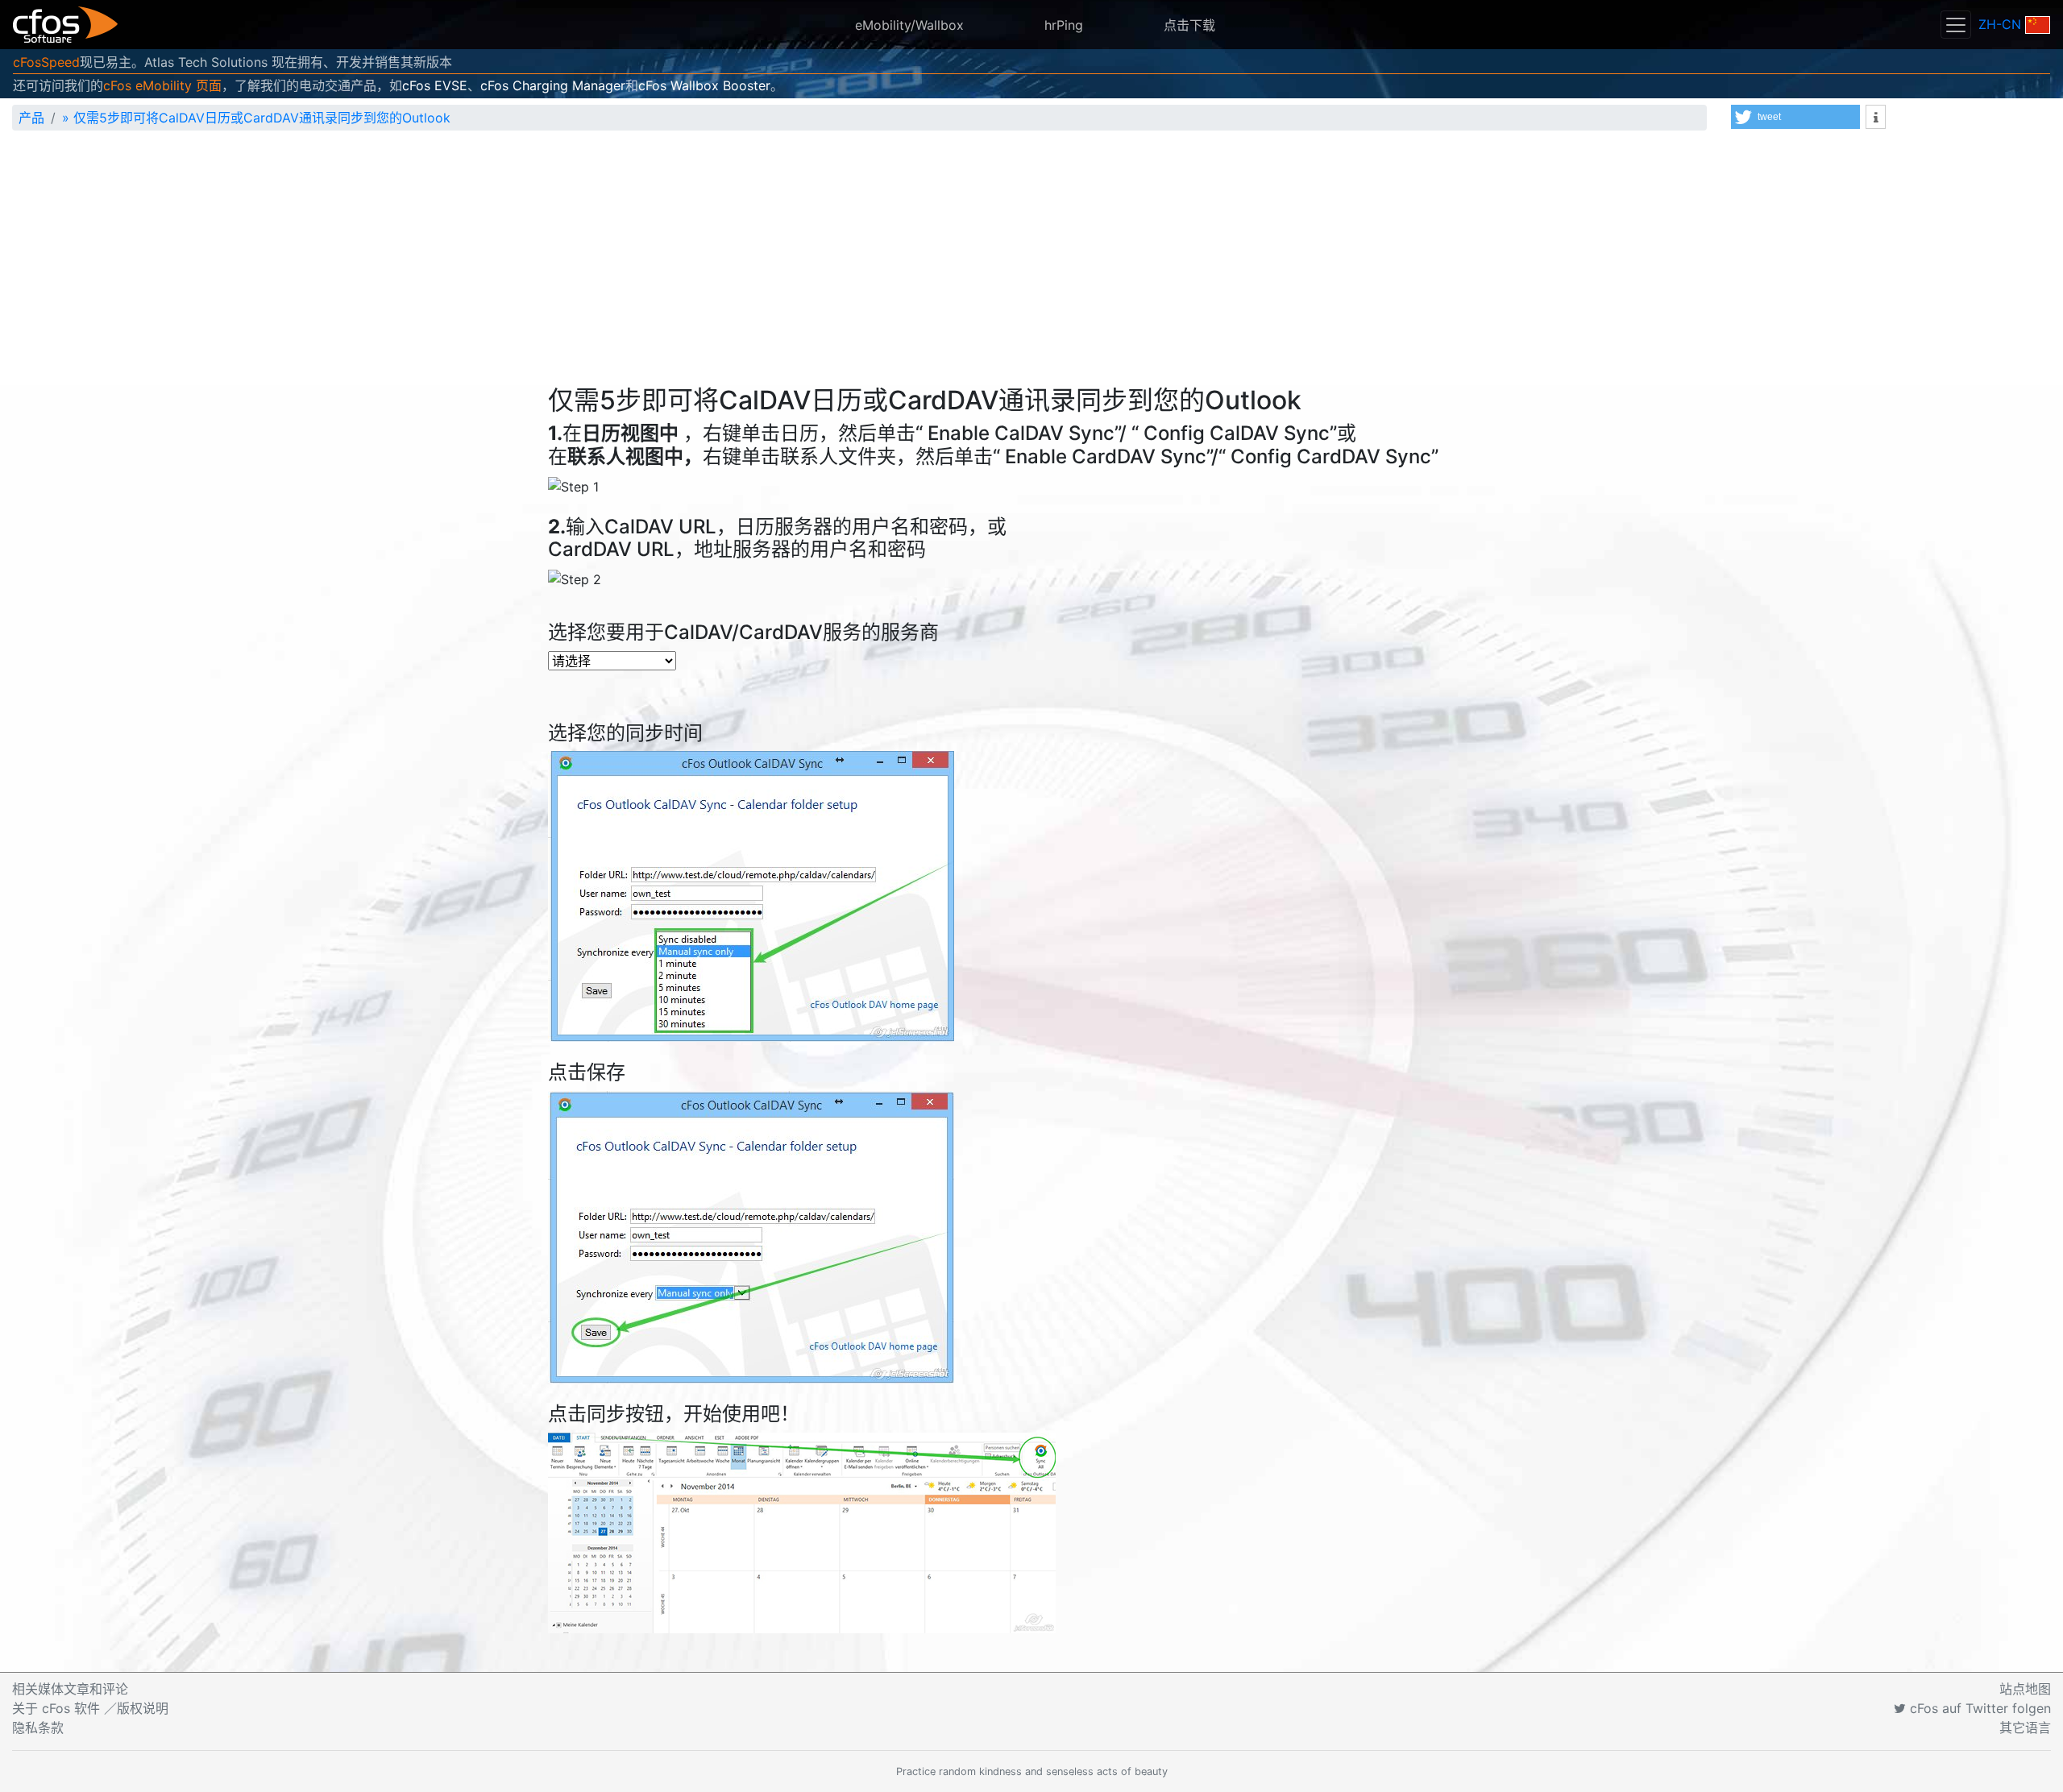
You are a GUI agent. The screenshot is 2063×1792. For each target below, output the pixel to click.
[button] (1795, 117)
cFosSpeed (46, 62)
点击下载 (1189, 25)
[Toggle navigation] (1956, 25)
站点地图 (2025, 1689)
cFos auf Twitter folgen (1978, 1708)
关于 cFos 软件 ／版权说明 (90, 1708)
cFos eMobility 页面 (162, 85)
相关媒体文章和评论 (70, 1689)
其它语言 (2025, 1728)
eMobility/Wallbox (909, 25)
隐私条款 (38, 1728)
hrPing (1064, 25)
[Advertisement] (1031, 264)
